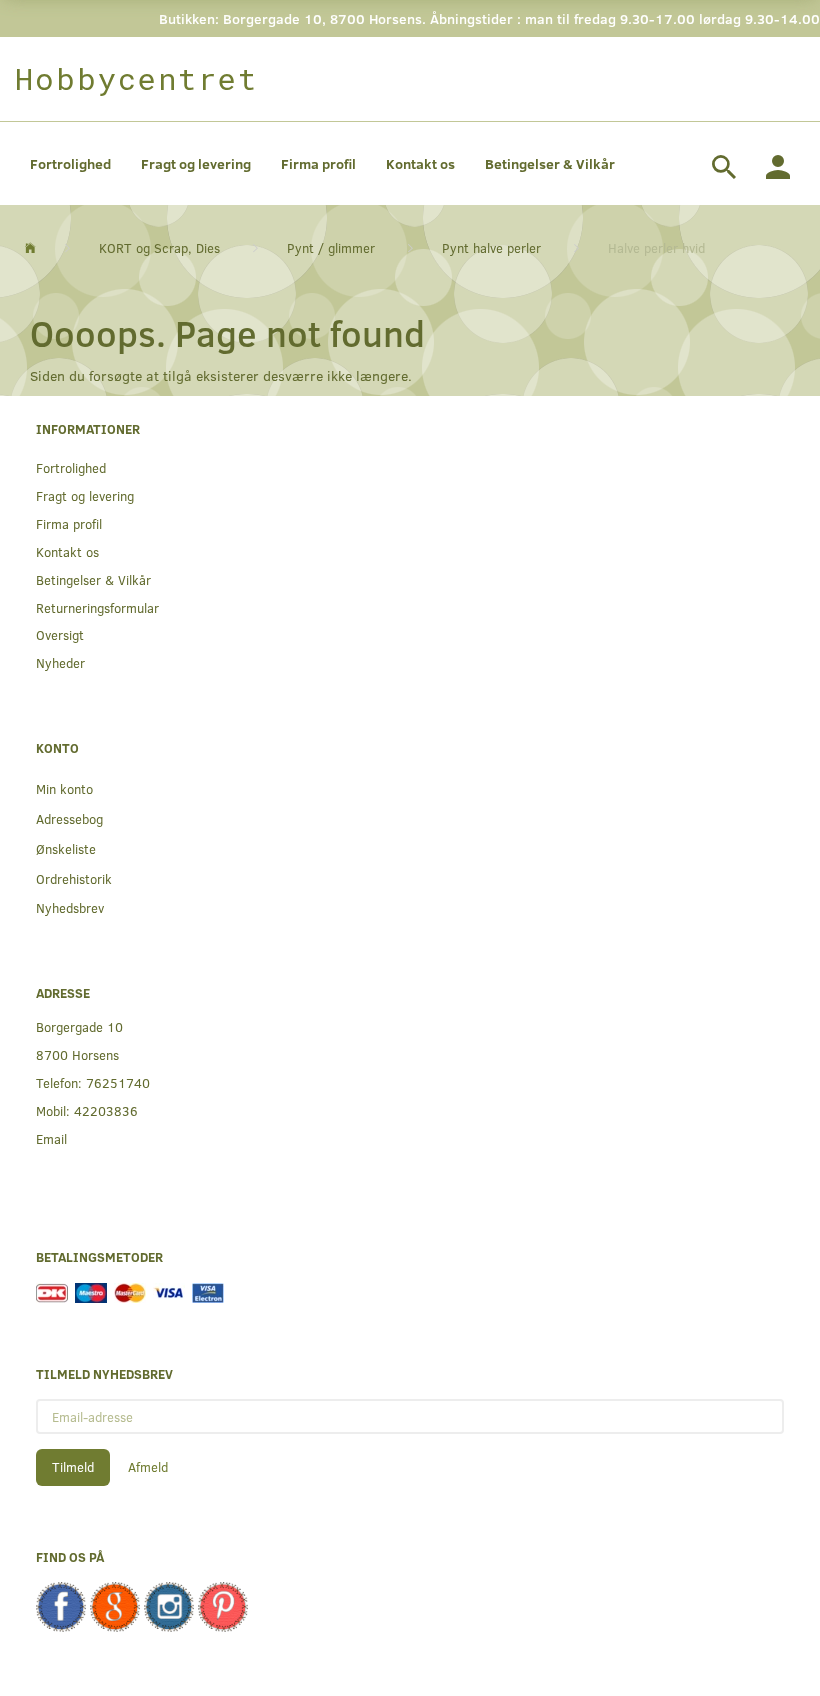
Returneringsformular (97, 607)
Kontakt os (420, 163)
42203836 (106, 1110)
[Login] (778, 164)
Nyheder (60, 662)
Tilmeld (73, 1467)
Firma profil (318, 163)
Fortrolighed (70, 163)
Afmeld (148, 1467)
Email (51, 1138)
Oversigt (60, 634)
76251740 (118, 1082)
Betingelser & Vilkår (550, 163)
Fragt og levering (196, 163)
